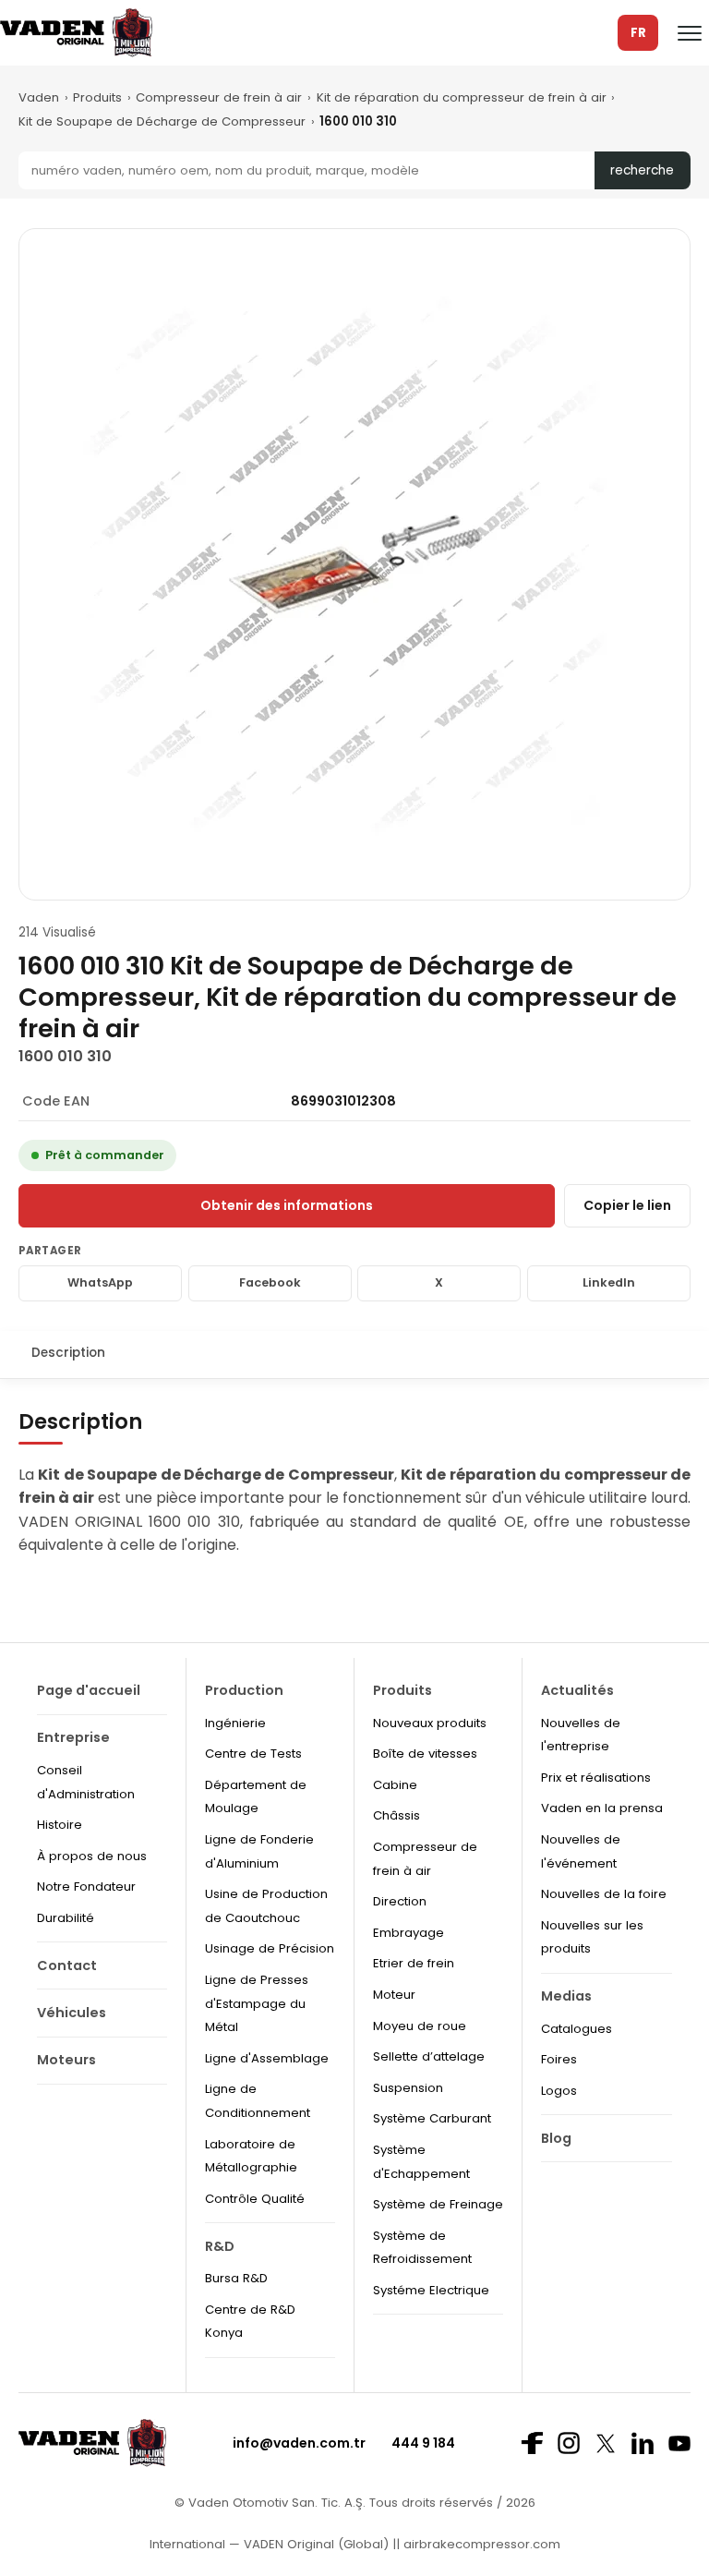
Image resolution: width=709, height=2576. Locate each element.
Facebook (270, 1282)
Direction (400, 1901)
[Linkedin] (643, 2443)
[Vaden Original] (76, 33)
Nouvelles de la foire (604, 1894)
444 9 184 (423, 2443)
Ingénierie (235, 1723)
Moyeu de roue (420, 2026)
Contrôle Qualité (255, 2199)
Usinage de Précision (270, 1948)
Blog (556, 2138)
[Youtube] (679, 2443)
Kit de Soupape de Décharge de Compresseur (162, 121)
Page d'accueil (89, 1690)
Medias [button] (566, 1996)
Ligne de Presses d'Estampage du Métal (257, 2003)
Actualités (577, 1690)
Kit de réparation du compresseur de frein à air (462, 97)
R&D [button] (220, 2246)
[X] (606, 2443)
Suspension (408, 2088)
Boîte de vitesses (425, 1754)
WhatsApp (100, 1282)
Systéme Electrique (431, 2290)
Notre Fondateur (86, 1887)
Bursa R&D (236, 2278)
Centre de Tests (253, 1754)
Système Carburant (432, 2118)
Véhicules (72, 2013)
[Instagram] (569, 2443)
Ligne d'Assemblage (267, 2058)
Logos (559, 2091)
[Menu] (690, 33)
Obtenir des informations (287, 1205)
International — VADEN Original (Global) (269, 2544)
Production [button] (244, 1690)
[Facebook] (532, 2443)
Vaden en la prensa (602, 1808)
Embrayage (409, 1933)
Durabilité (66, 1918)
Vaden (39, 97)
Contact (67, 1965)
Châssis (397, 1815)
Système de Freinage (438, 2204)
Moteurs (66, 2060)
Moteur (394, 1995)
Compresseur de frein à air (219, 97)
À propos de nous (92, 1856)
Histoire (60, 1825)
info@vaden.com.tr (299, 2443)
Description (68, 1353)
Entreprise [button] (73, 1737)
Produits (97, 97)
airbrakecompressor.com (480, 2544)
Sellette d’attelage (429, 2056)
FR (638, 33)
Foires (559, 2059)
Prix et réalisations (596, 1778)
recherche (642, 170)
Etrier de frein (414, 1963)
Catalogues (577, 2029)
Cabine (395, 1785)
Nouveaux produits (430, 1723)
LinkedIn (609, 1282)
